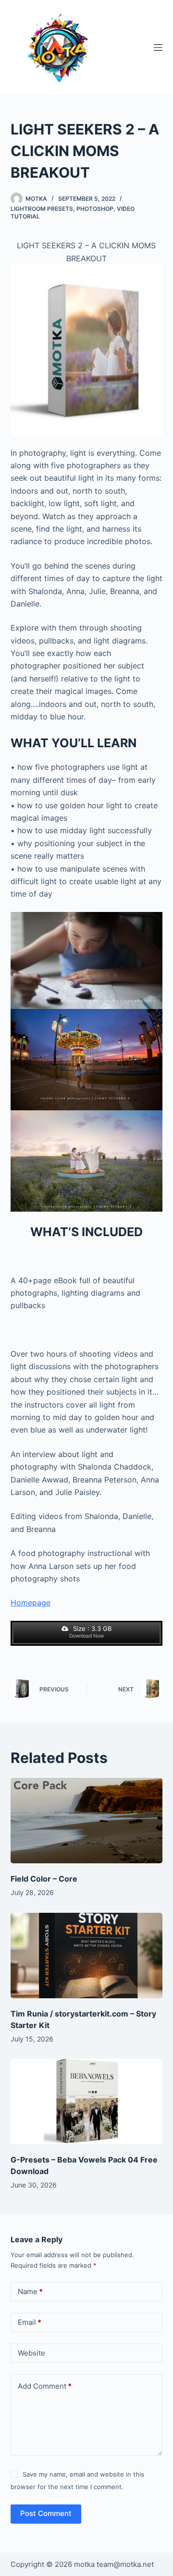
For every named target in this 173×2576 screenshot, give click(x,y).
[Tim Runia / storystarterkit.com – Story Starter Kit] (87, 1956)
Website (31, 2353)
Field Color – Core (44, 1879)
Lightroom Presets (42, 209)
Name (30, 2291)
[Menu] (158, 48)
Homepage (31, 1603)
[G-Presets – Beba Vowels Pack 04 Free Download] (87, 2102)
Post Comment (46, 2513)
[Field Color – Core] (87, 1821)
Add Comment (45, 2386)
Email (30, 2322)
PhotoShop (95, 209)
